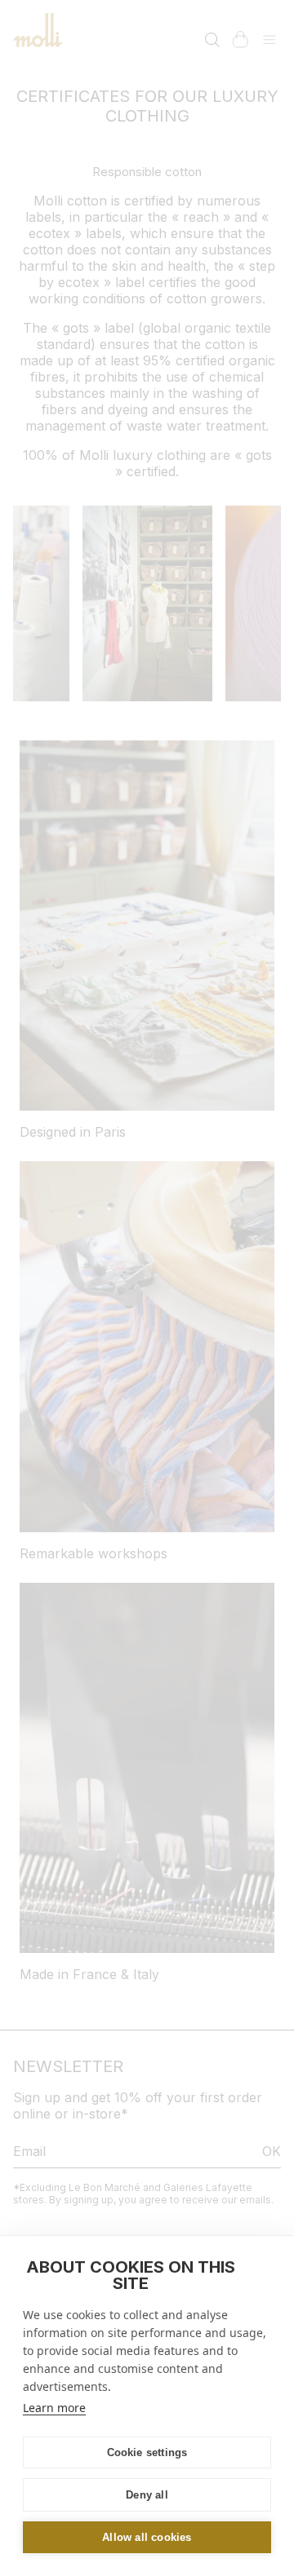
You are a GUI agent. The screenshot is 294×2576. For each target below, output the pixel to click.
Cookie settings (147, 2452)
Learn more (54, 2408)
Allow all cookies (147, 2537)
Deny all (147, 2495)
